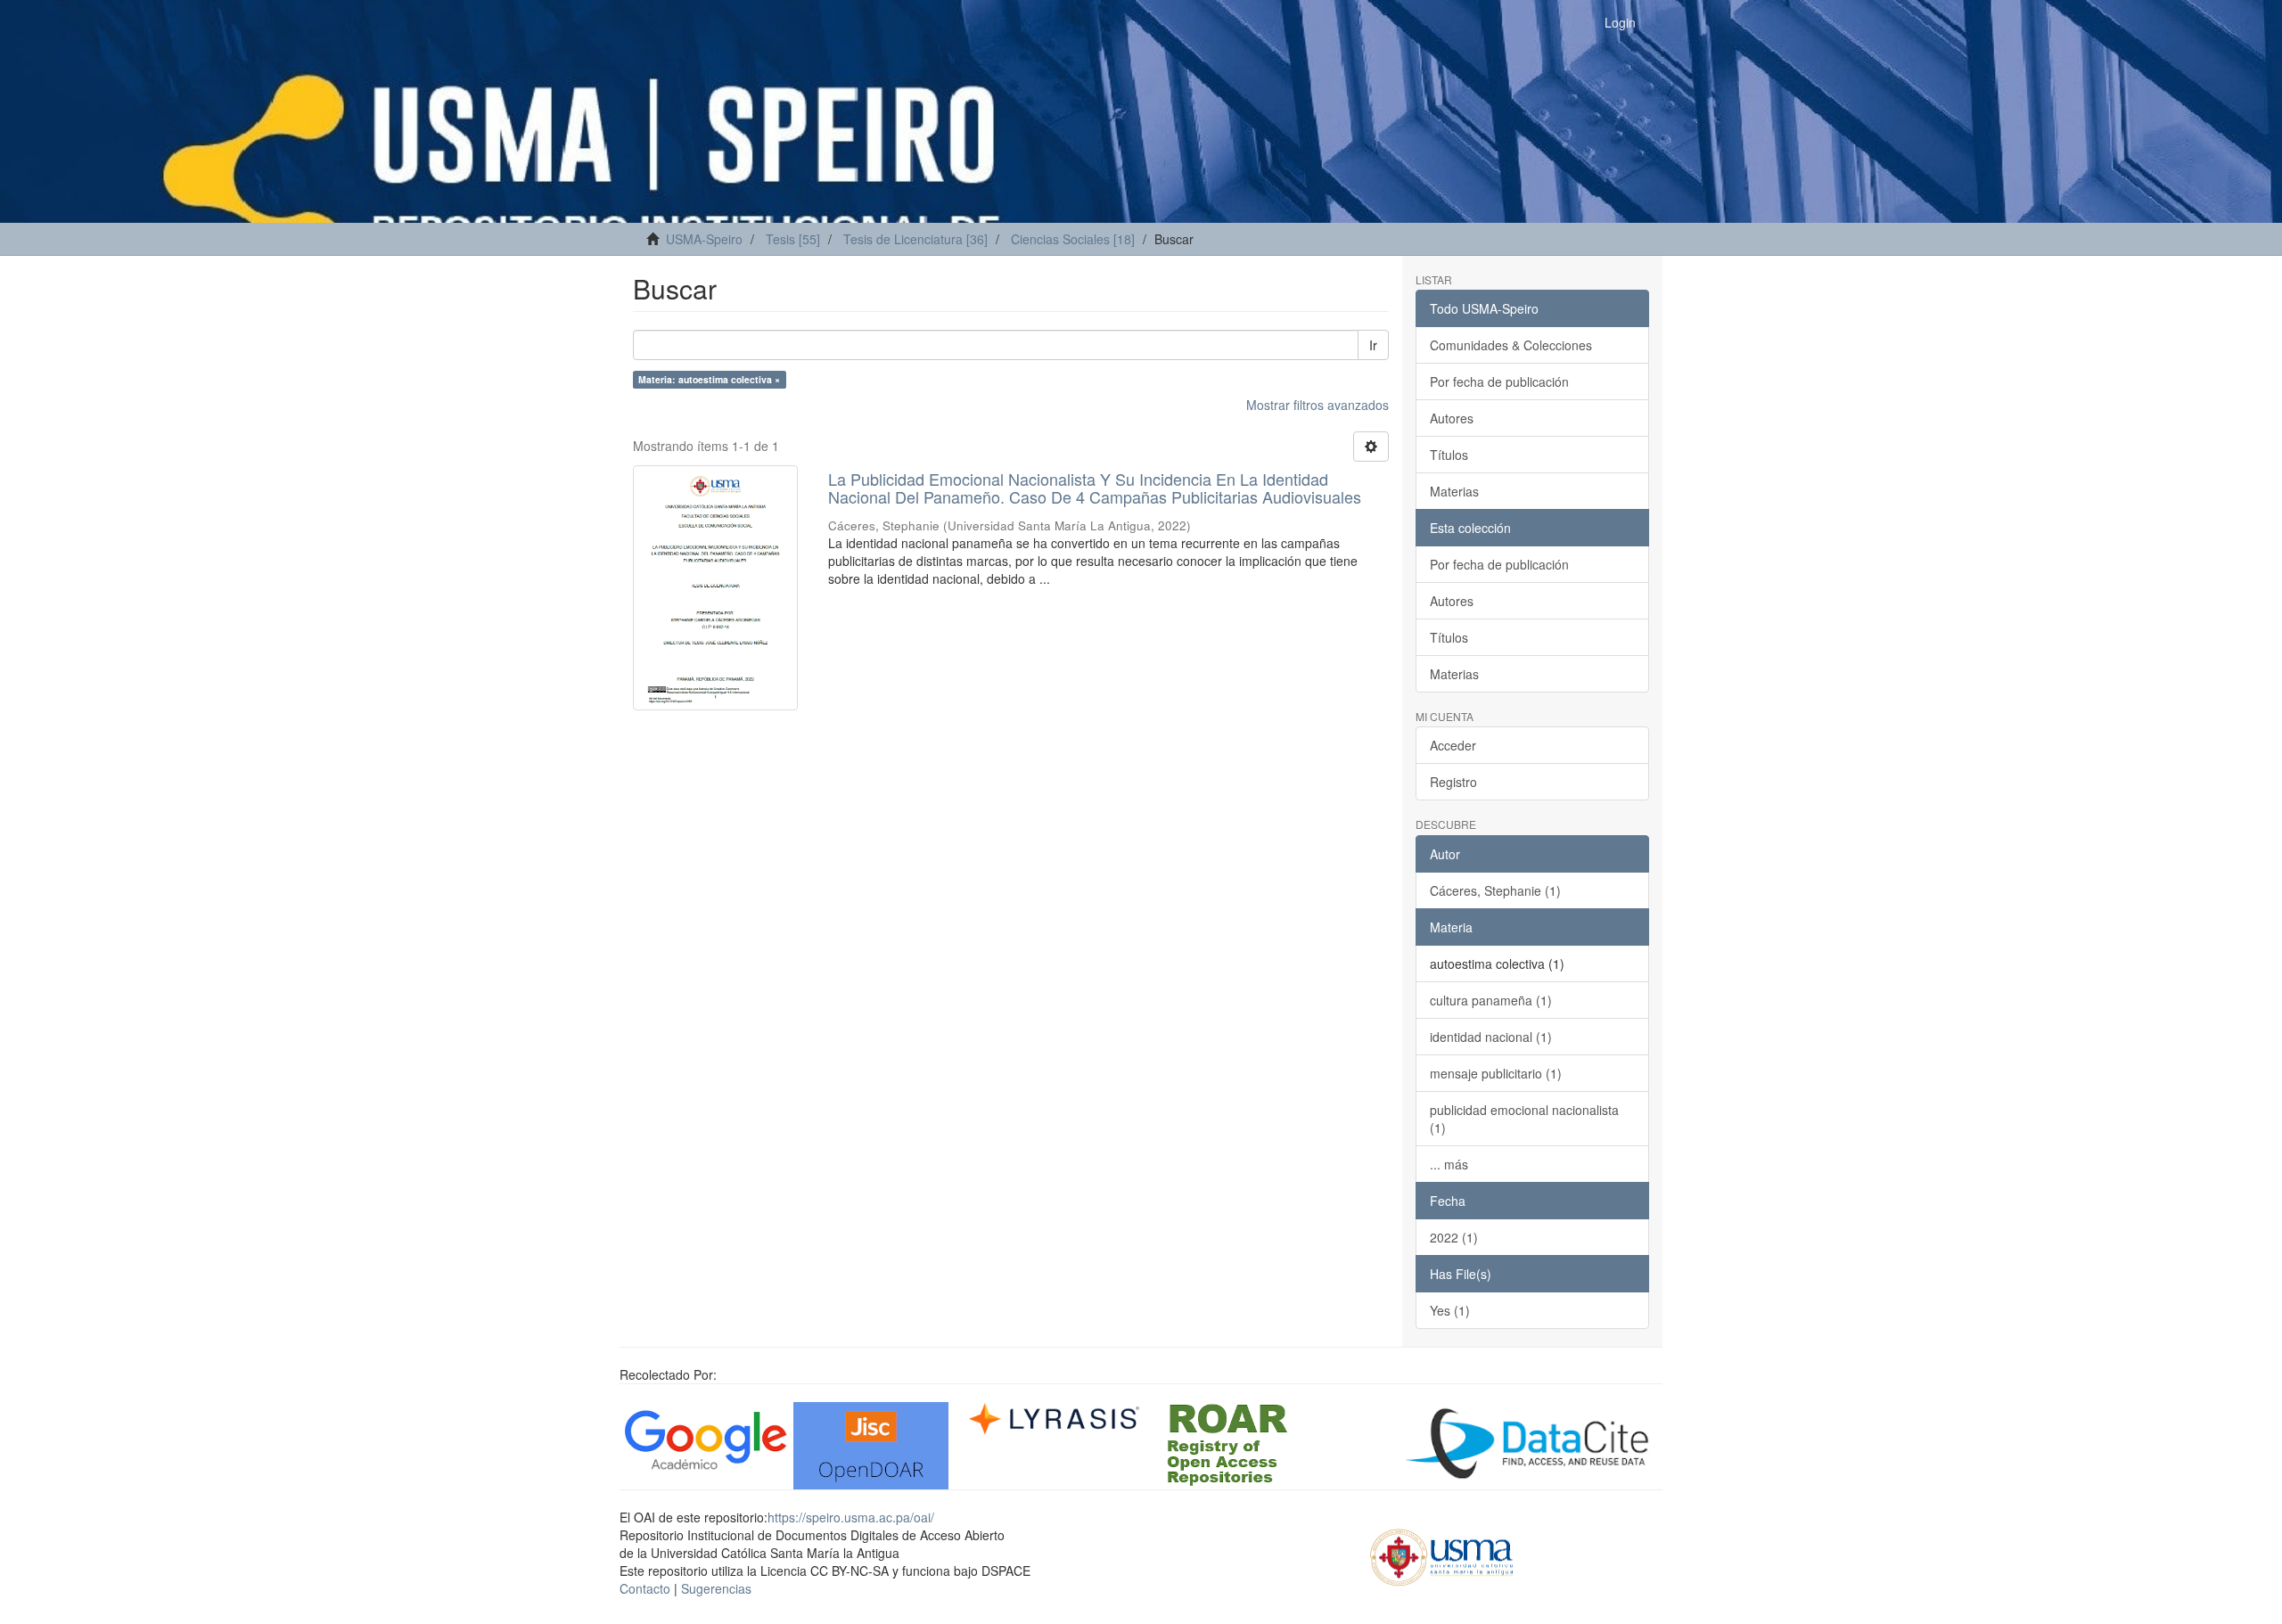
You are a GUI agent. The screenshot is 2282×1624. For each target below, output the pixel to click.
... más (1449, 1164)
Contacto (645, 1588)
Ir (1373, 345)
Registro (1453, 782)
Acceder (1453, 745)
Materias (1454, 491)
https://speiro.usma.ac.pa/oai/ (851, 1517)
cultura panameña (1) (1491, 1000)
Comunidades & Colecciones (1511, 345)
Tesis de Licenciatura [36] (915, 239)
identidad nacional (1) (1491, 1037)
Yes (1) (1450, 1310)
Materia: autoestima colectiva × (709, 379)
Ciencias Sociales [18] (1073, 239)
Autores (1452, 418)
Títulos (1449, 455)
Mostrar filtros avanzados (1317, 405)
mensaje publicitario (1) (1496, 1073)
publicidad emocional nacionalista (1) (1524, 1119)
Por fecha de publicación (1499, 381)
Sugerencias (716, 1588)
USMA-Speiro (704, 239)
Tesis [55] (793, 239)
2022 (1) (1454, 1237)
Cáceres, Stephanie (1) (1495, 890)
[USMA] (1442, 1554)
